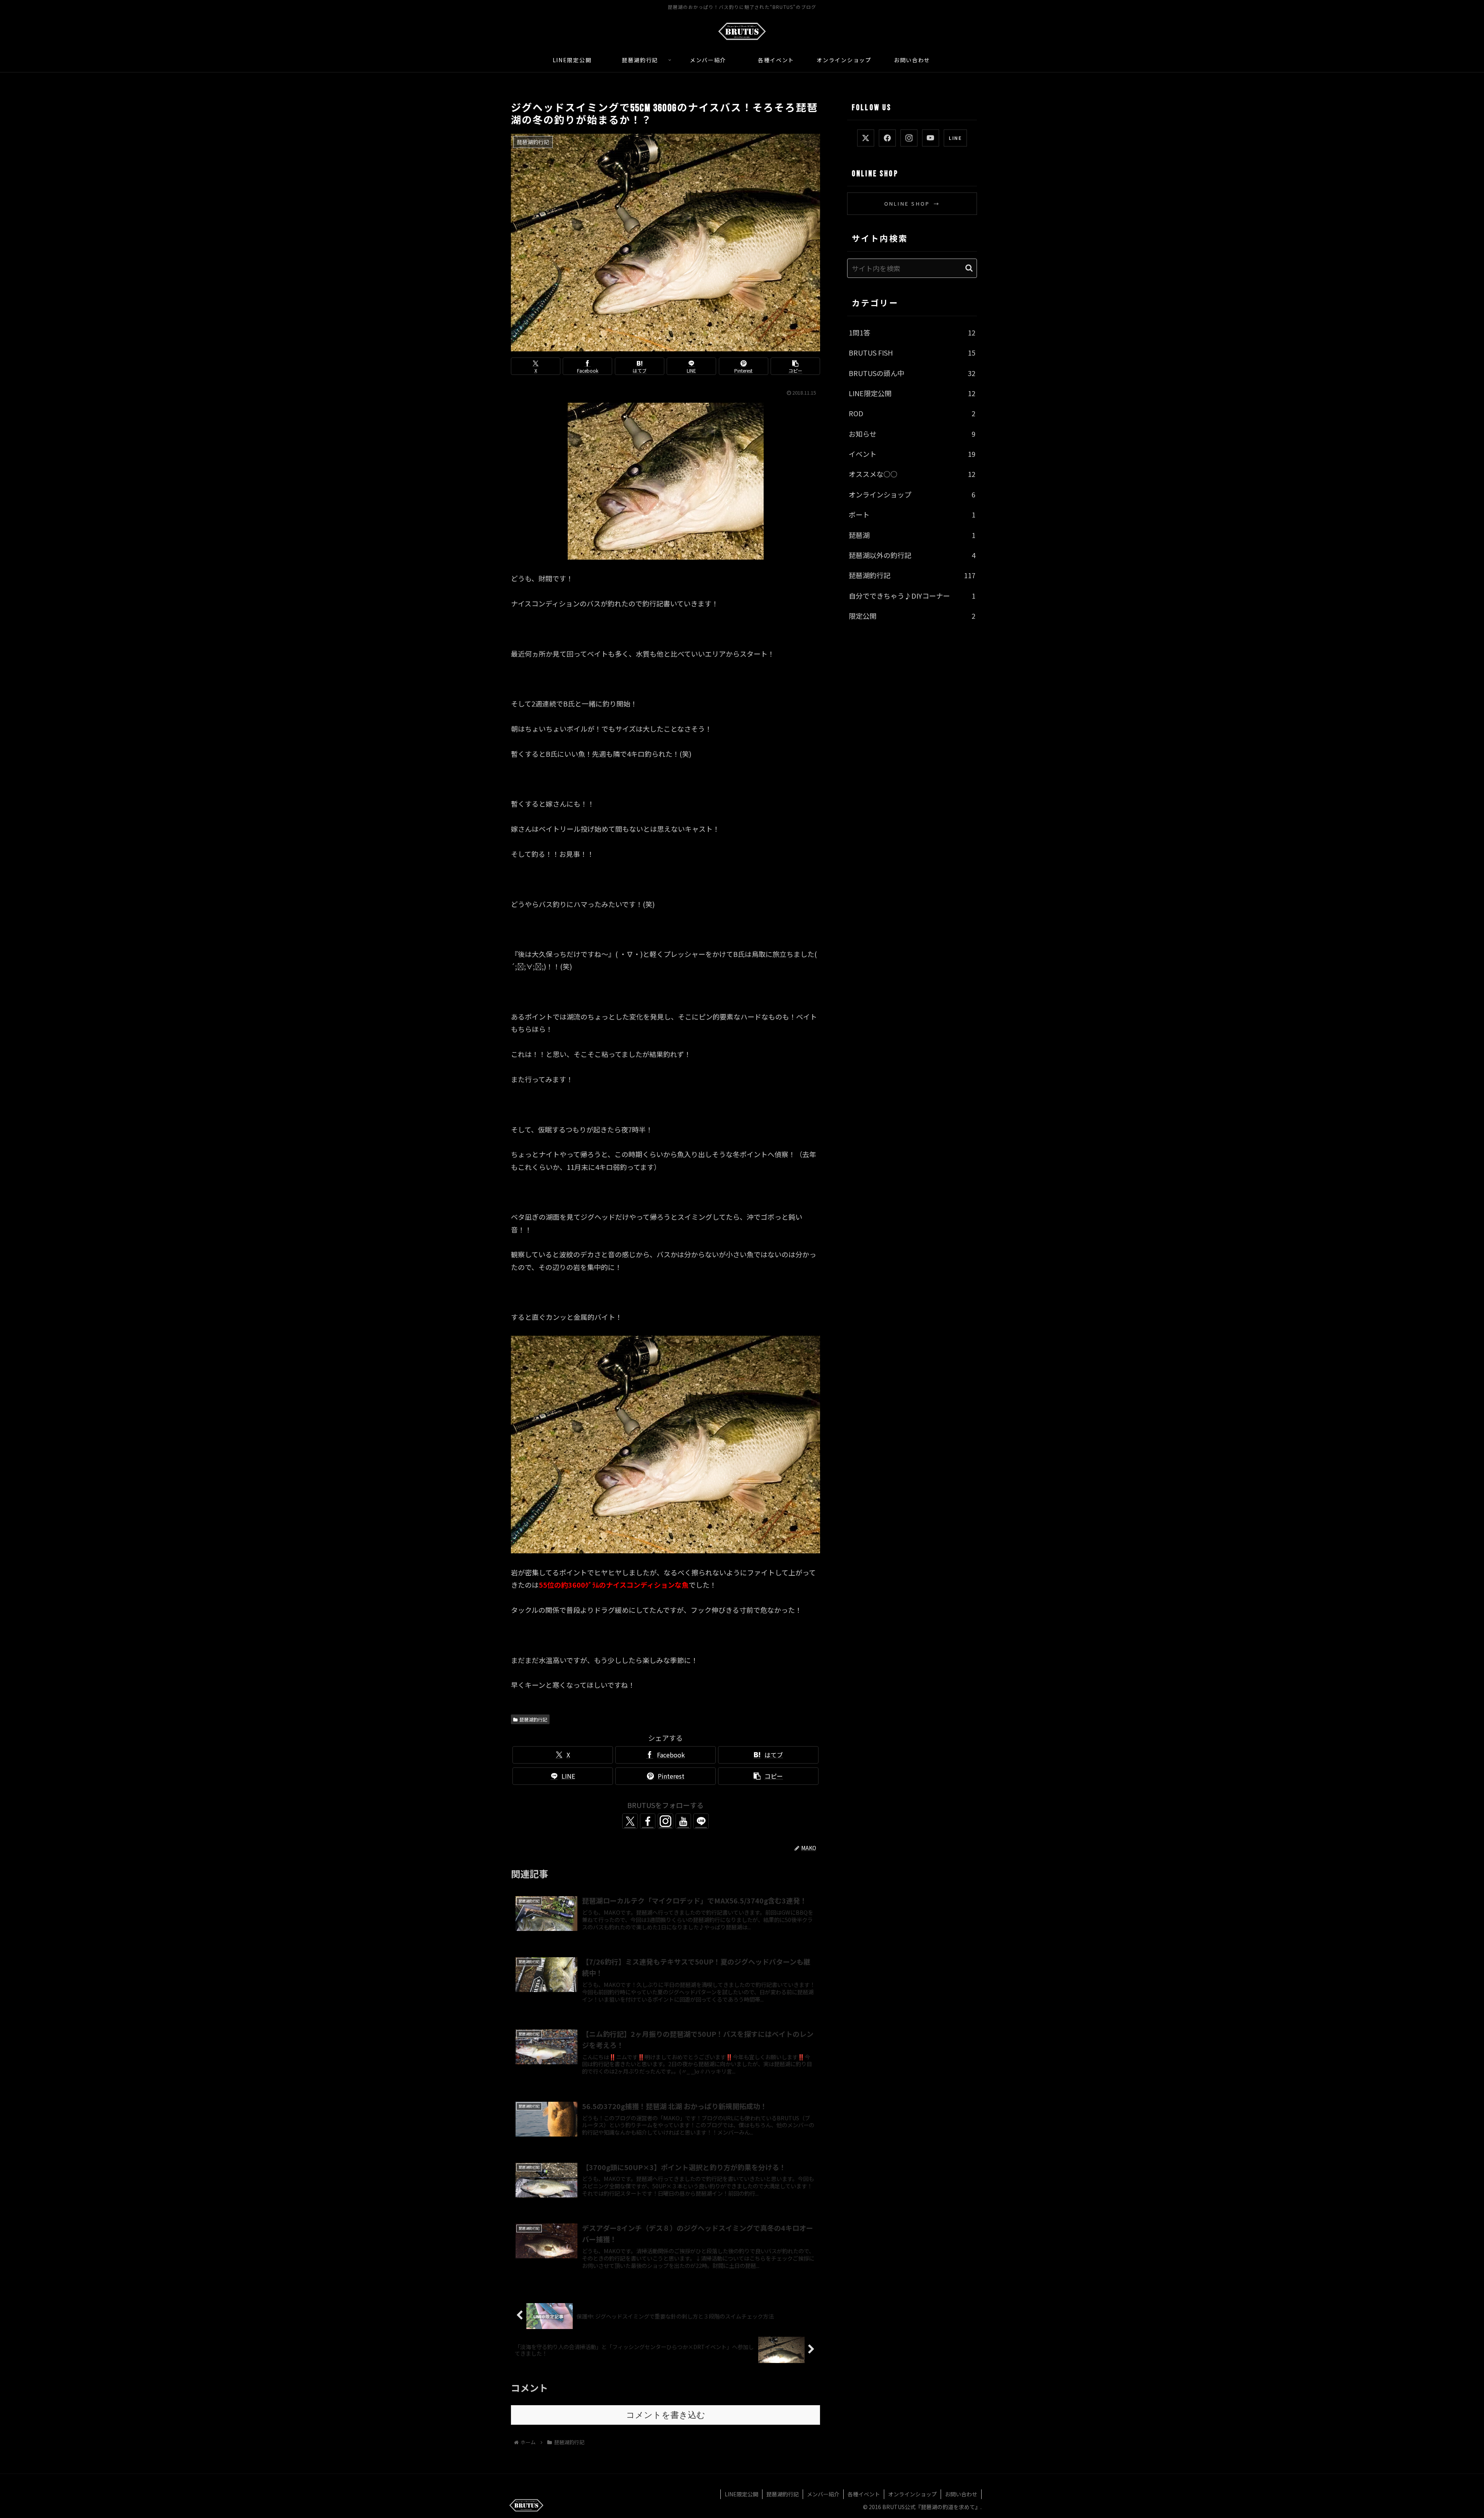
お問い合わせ (961, 2494)
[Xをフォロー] (630, 1821)
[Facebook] (887, 138)
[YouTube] (931, 138)
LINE (955, 138)
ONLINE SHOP (912, 203)
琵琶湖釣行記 (533, 1719)
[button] (795, 366)
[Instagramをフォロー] (665, 1821)
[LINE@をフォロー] (701, 1821)
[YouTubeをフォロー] (683, 1821)
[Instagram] (909, 138)
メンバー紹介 (823, 2494)
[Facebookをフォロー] (648, 1821)
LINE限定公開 (741, 2494)
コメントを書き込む (666, 2415)
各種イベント (864, 2494)
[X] (866, 138)
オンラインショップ (912, 2494)
